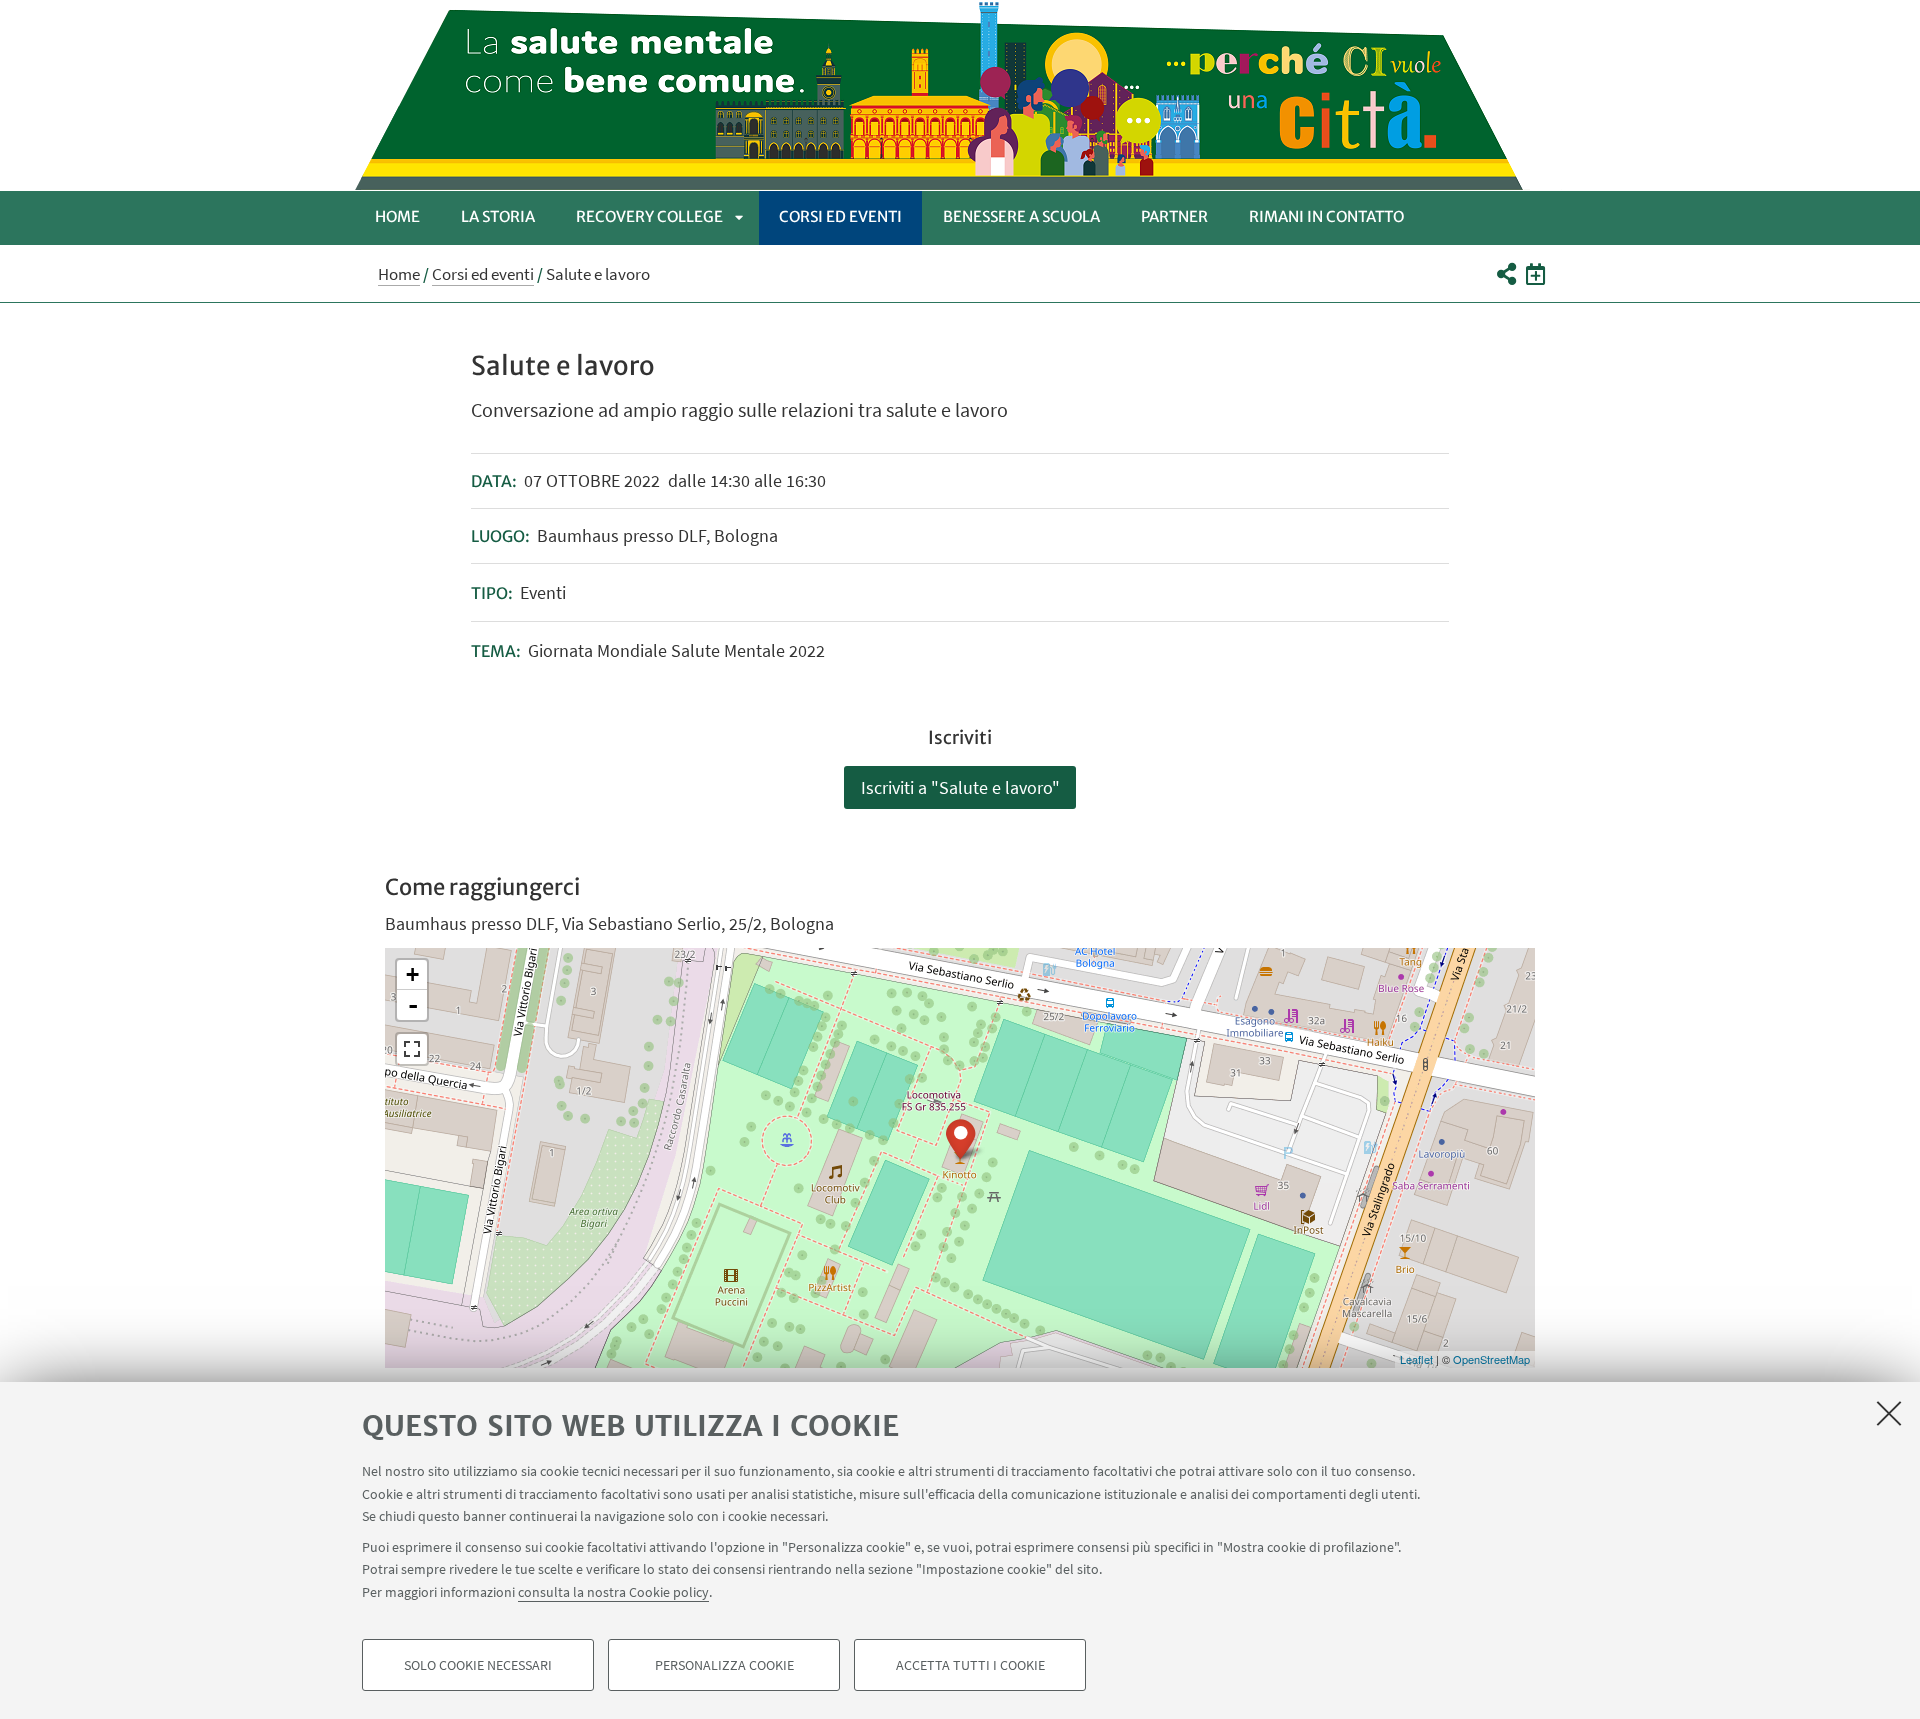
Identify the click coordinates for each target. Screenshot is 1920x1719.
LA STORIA (498, 216)
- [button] (413, 1005)
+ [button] (412, 974)
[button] (1505, 274)
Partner (1174, 216)
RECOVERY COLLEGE (649, 216)
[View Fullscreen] (412, 1049)
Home (397, 216)
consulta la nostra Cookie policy (613, 1591)
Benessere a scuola (1021, 216)
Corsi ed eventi (840, 216)
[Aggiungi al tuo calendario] (1535, 274)
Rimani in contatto (1326, 216)
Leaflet (1416, 1359)
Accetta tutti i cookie (970, 1665)
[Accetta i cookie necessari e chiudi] (1889, 1413)
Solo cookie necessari (478, 1665)
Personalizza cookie (724, 1665)
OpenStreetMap (1491, 1359)
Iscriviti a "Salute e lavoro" (960, 787)
